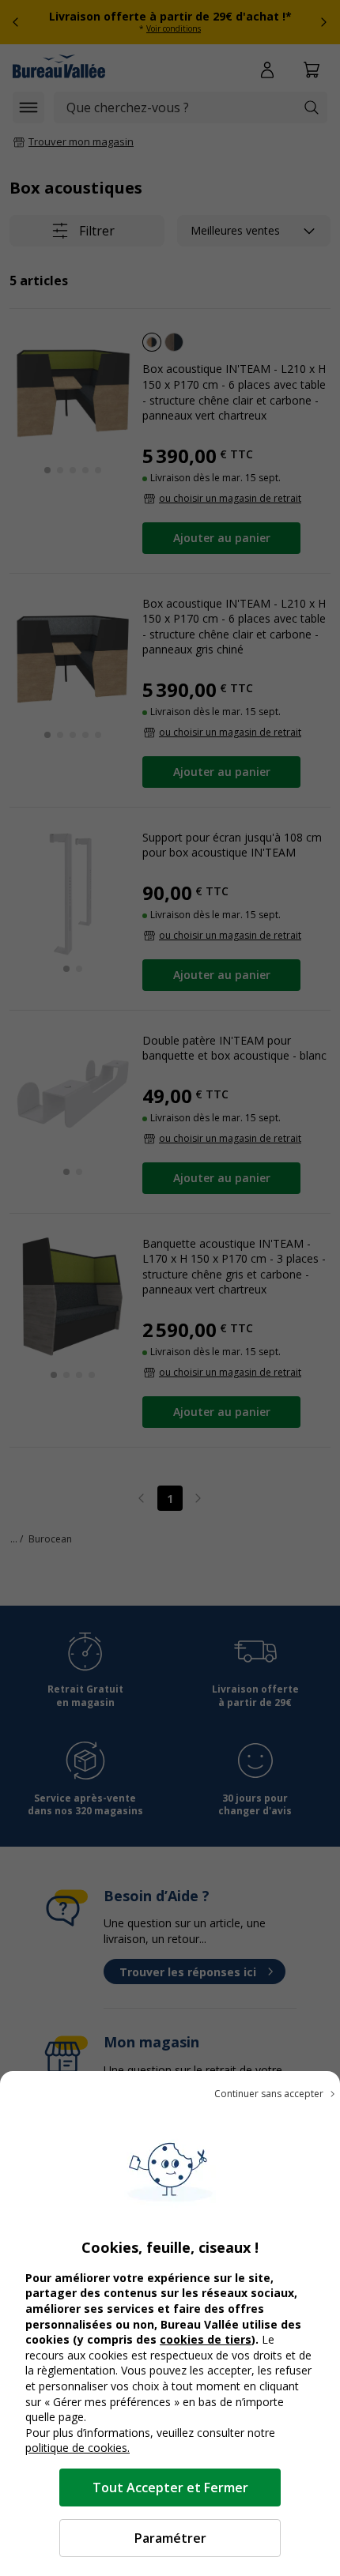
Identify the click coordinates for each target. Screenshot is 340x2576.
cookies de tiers (206, 2339)
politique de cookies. (77, 2448)
